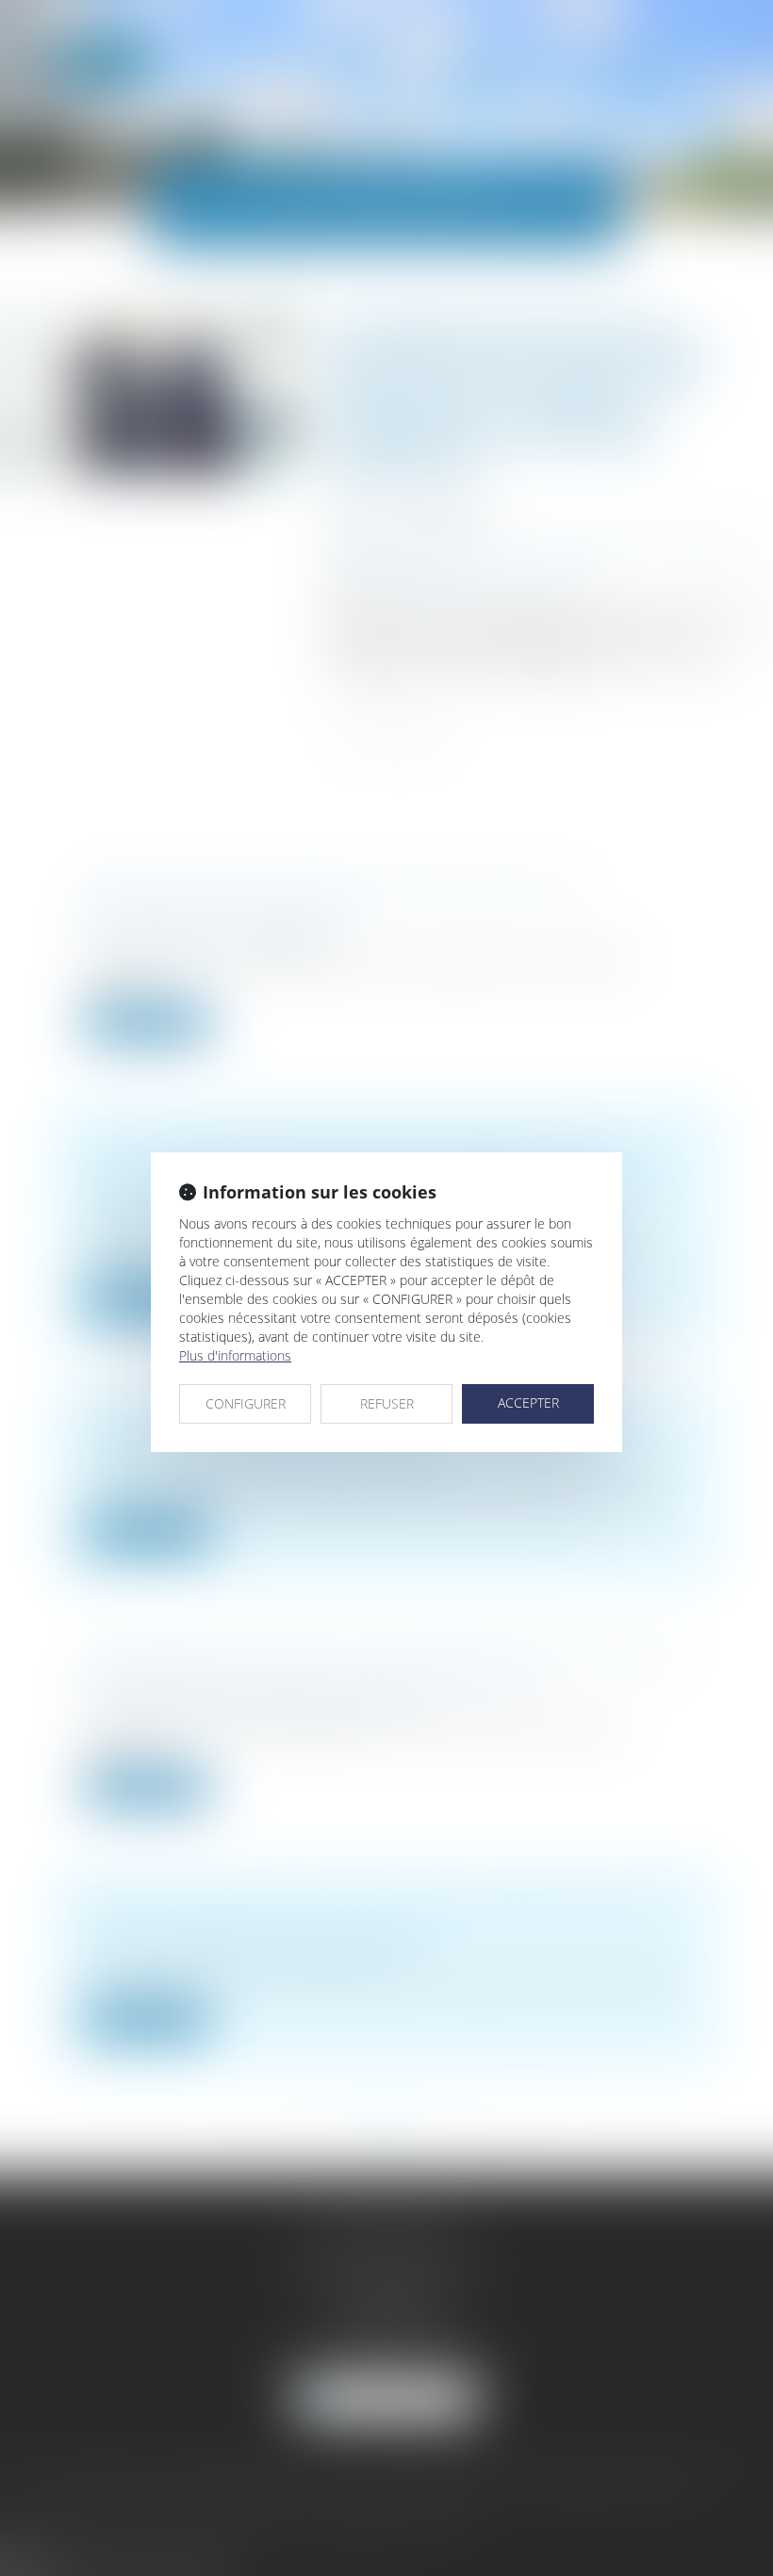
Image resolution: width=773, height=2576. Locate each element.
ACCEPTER (528, 1402)
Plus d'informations (235, 1355)
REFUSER (387, 1403)
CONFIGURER (246, 1403)
